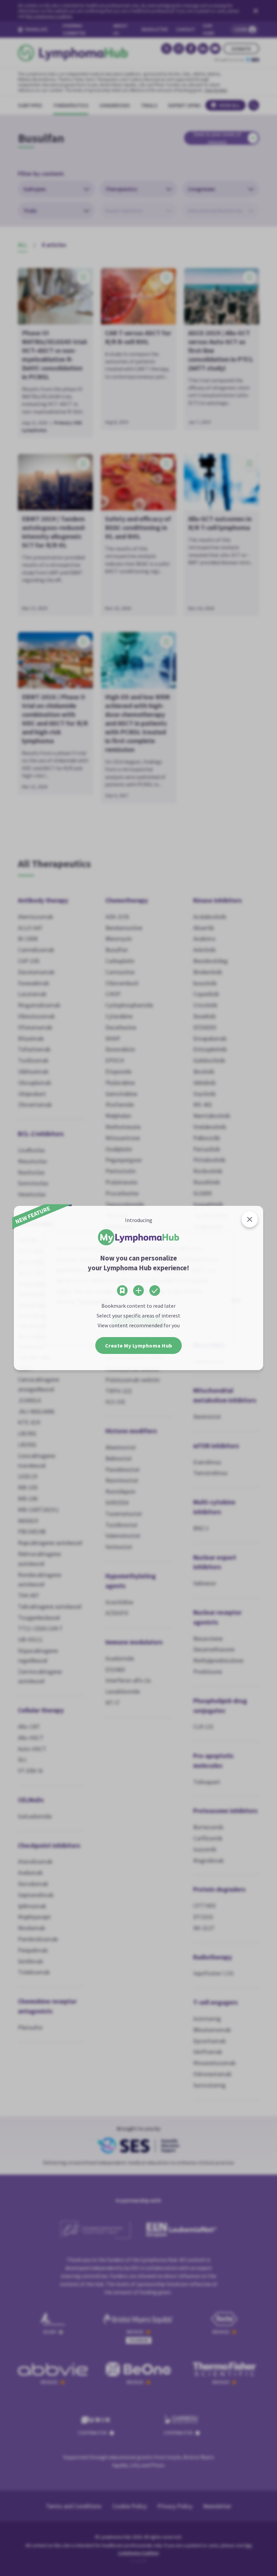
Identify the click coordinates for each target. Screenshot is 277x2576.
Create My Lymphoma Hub (139, 1346)
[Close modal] (250, 1219)
